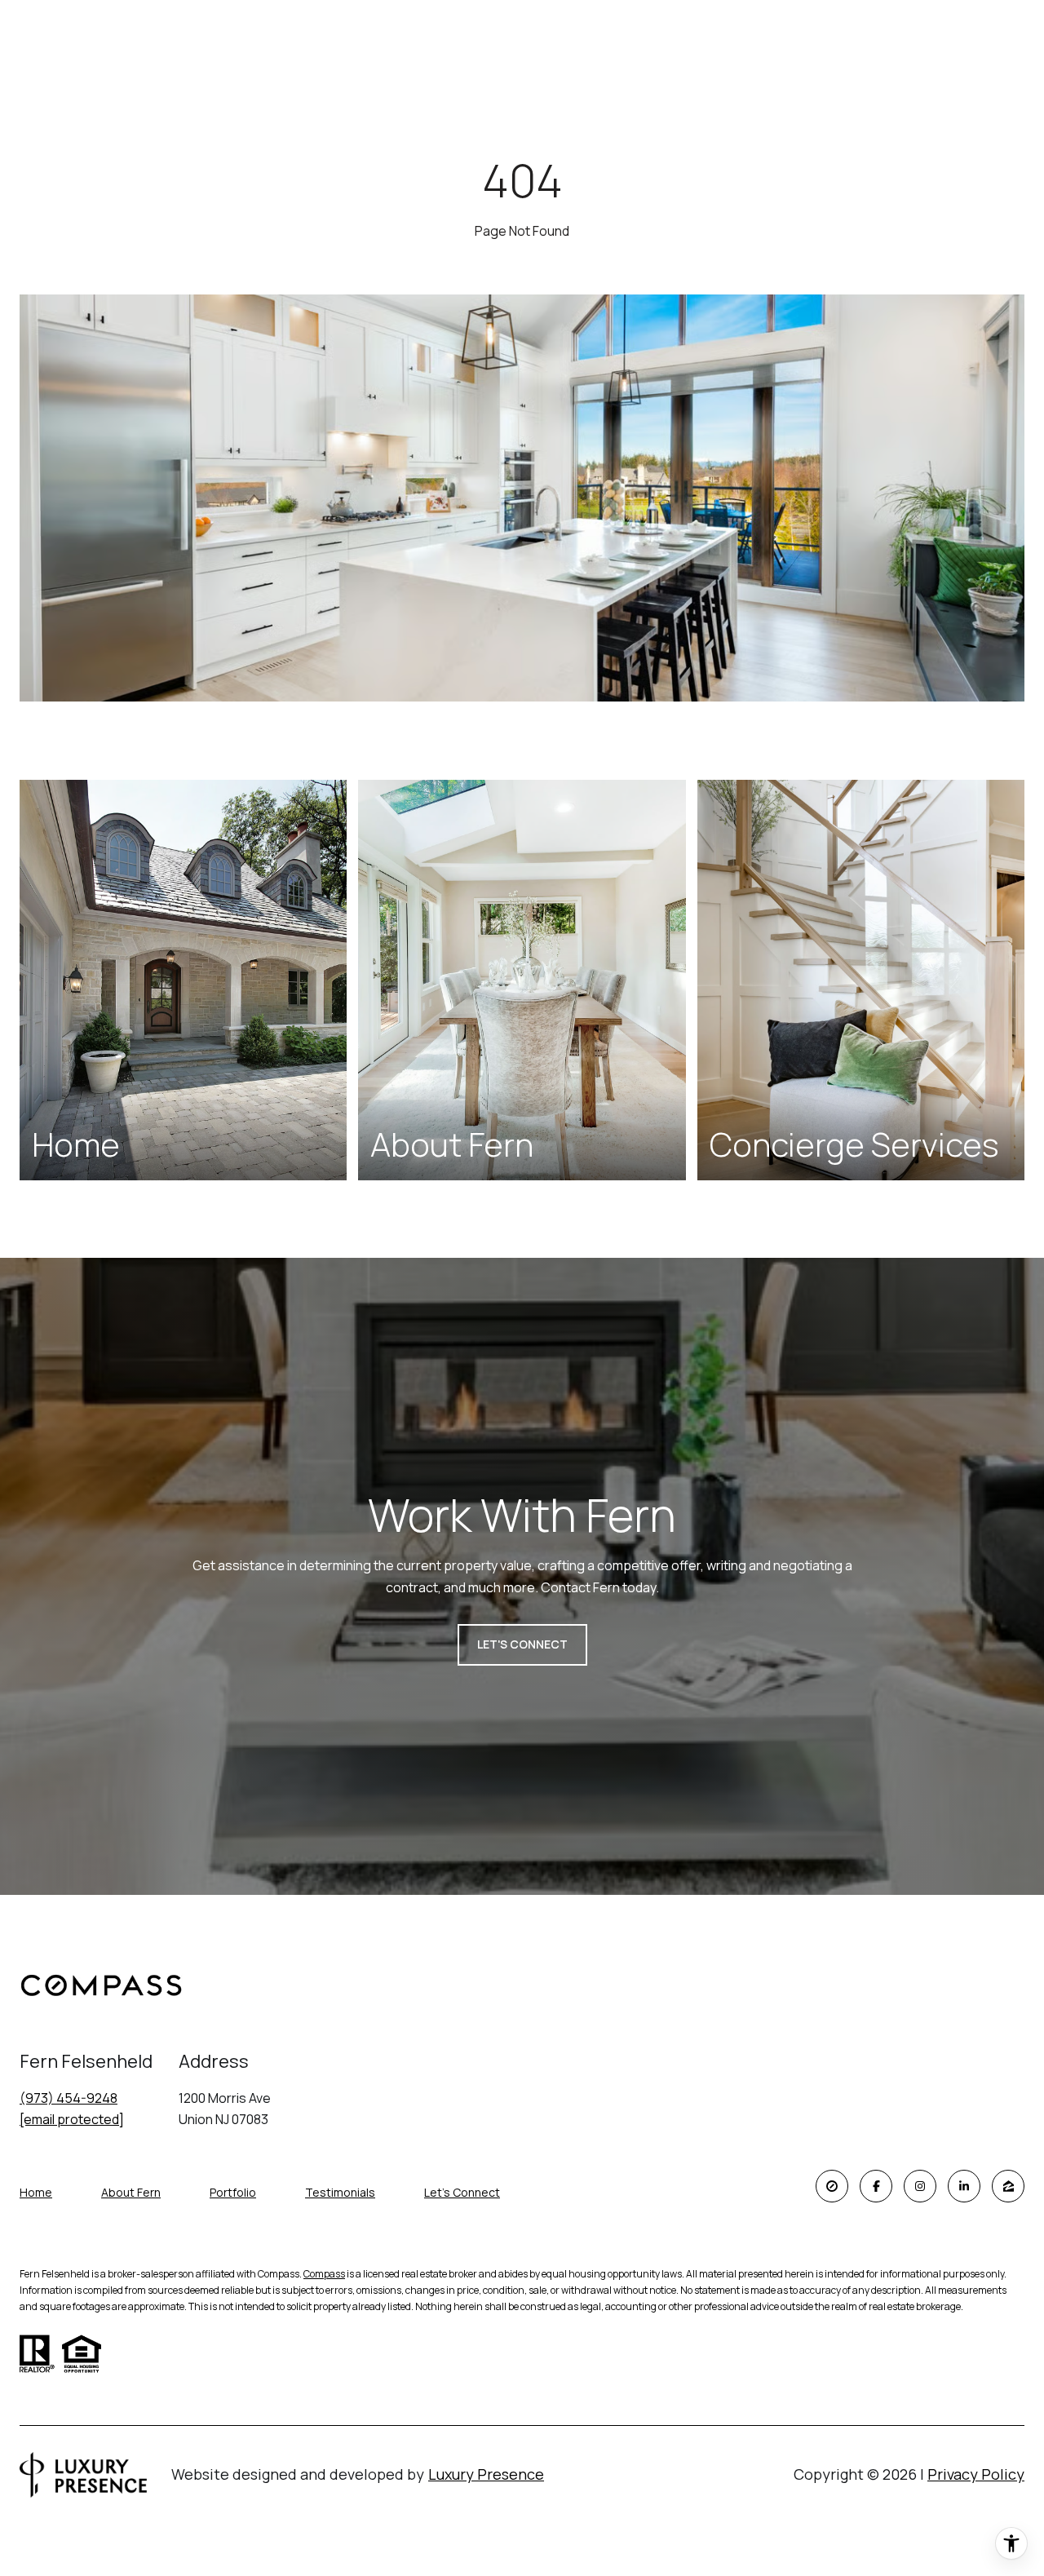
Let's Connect (462, 2193)
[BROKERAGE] (832, 2186)
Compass (324, 2274)
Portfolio (233, 2192)
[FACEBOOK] (876, 2186)
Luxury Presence (486, 2474)
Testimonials (340, 2192)
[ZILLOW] (1008, 2186)
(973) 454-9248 (69, 2098)
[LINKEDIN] (964, 2186)
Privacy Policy (976, 2474)
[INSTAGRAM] (920, 2186)
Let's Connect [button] (522, 1644)
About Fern (131, 2192)
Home (36, 2192)
